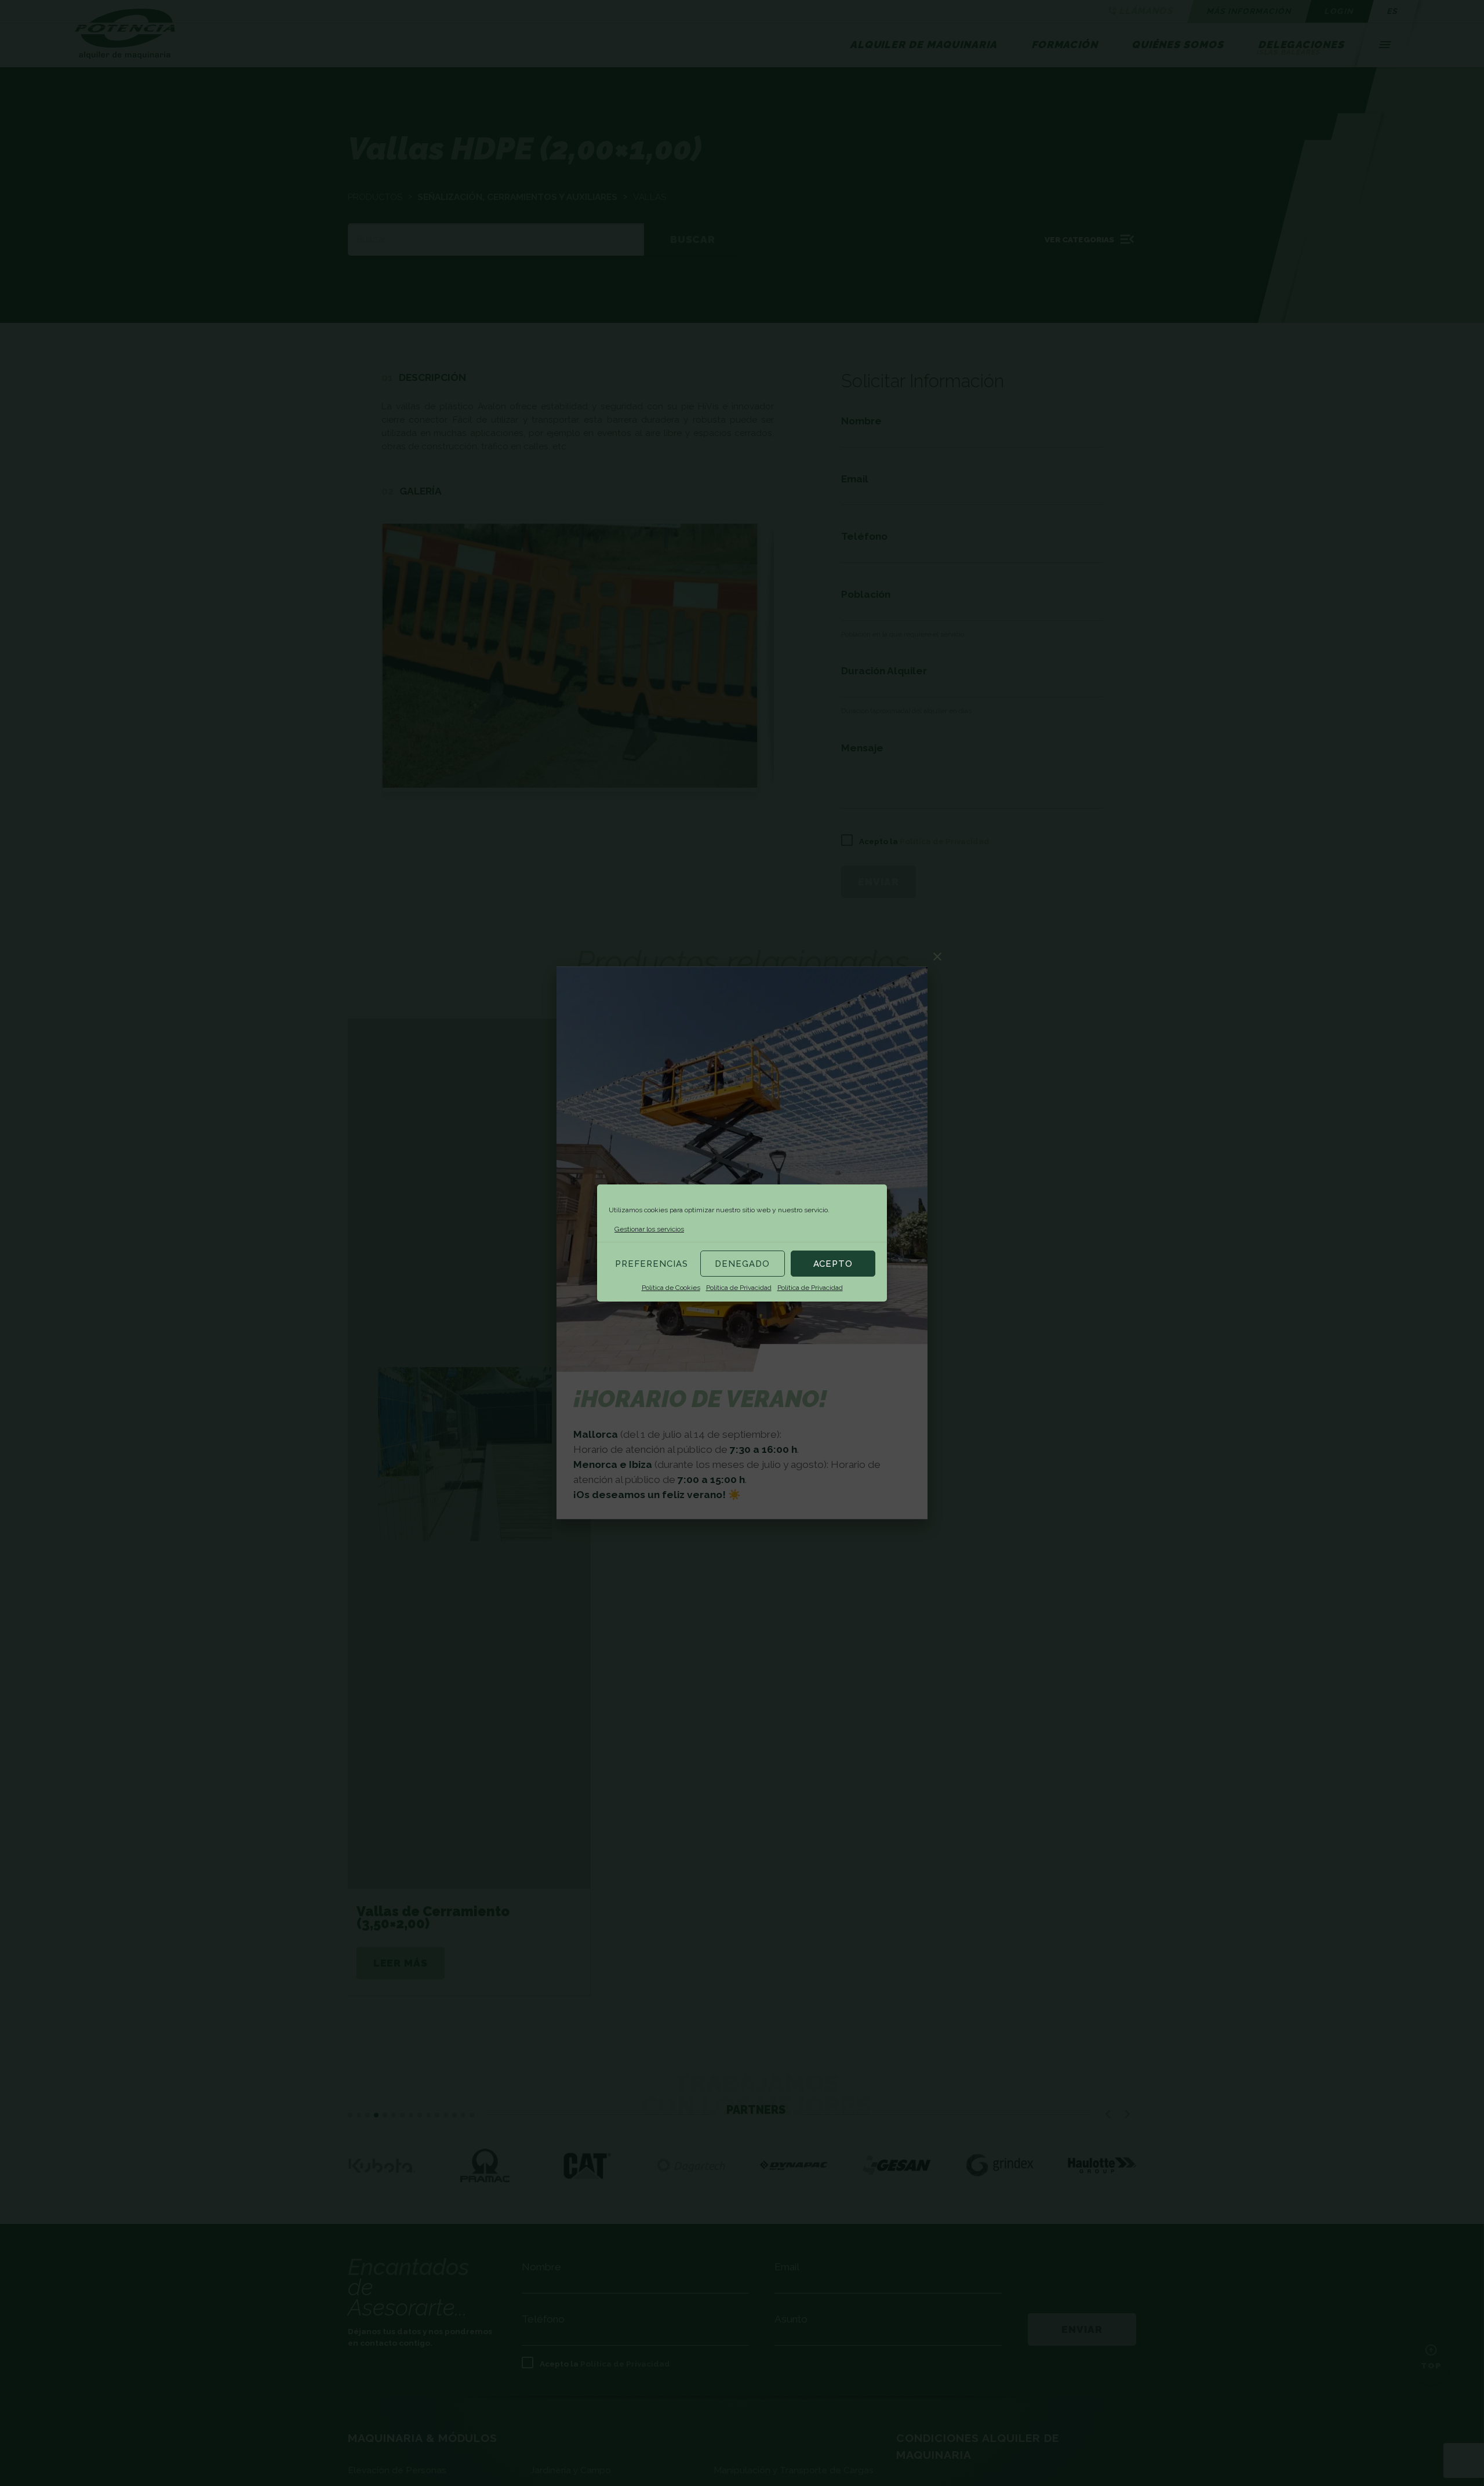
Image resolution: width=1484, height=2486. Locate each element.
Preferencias (652, 1264)
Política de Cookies (671, 1288)
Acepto (833, 1264)
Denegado (742, 1264)
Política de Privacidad (739, 1288)
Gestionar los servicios (649, 1229)
